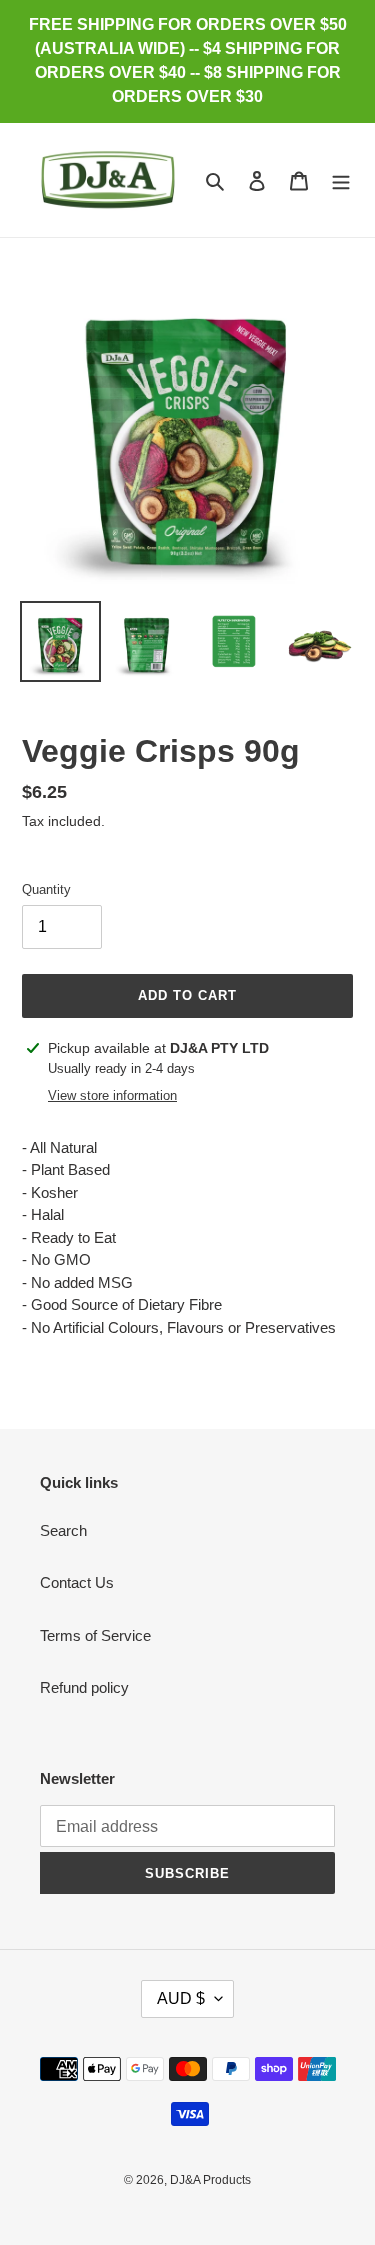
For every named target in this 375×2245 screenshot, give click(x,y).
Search (63, 1530)
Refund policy (84, 1687)
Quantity (46, 889)
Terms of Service (95, 1635)
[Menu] (341, 180)
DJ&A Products (210, 2180)
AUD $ (181, 1998)
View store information (112, 1095)
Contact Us (77, 1582)
